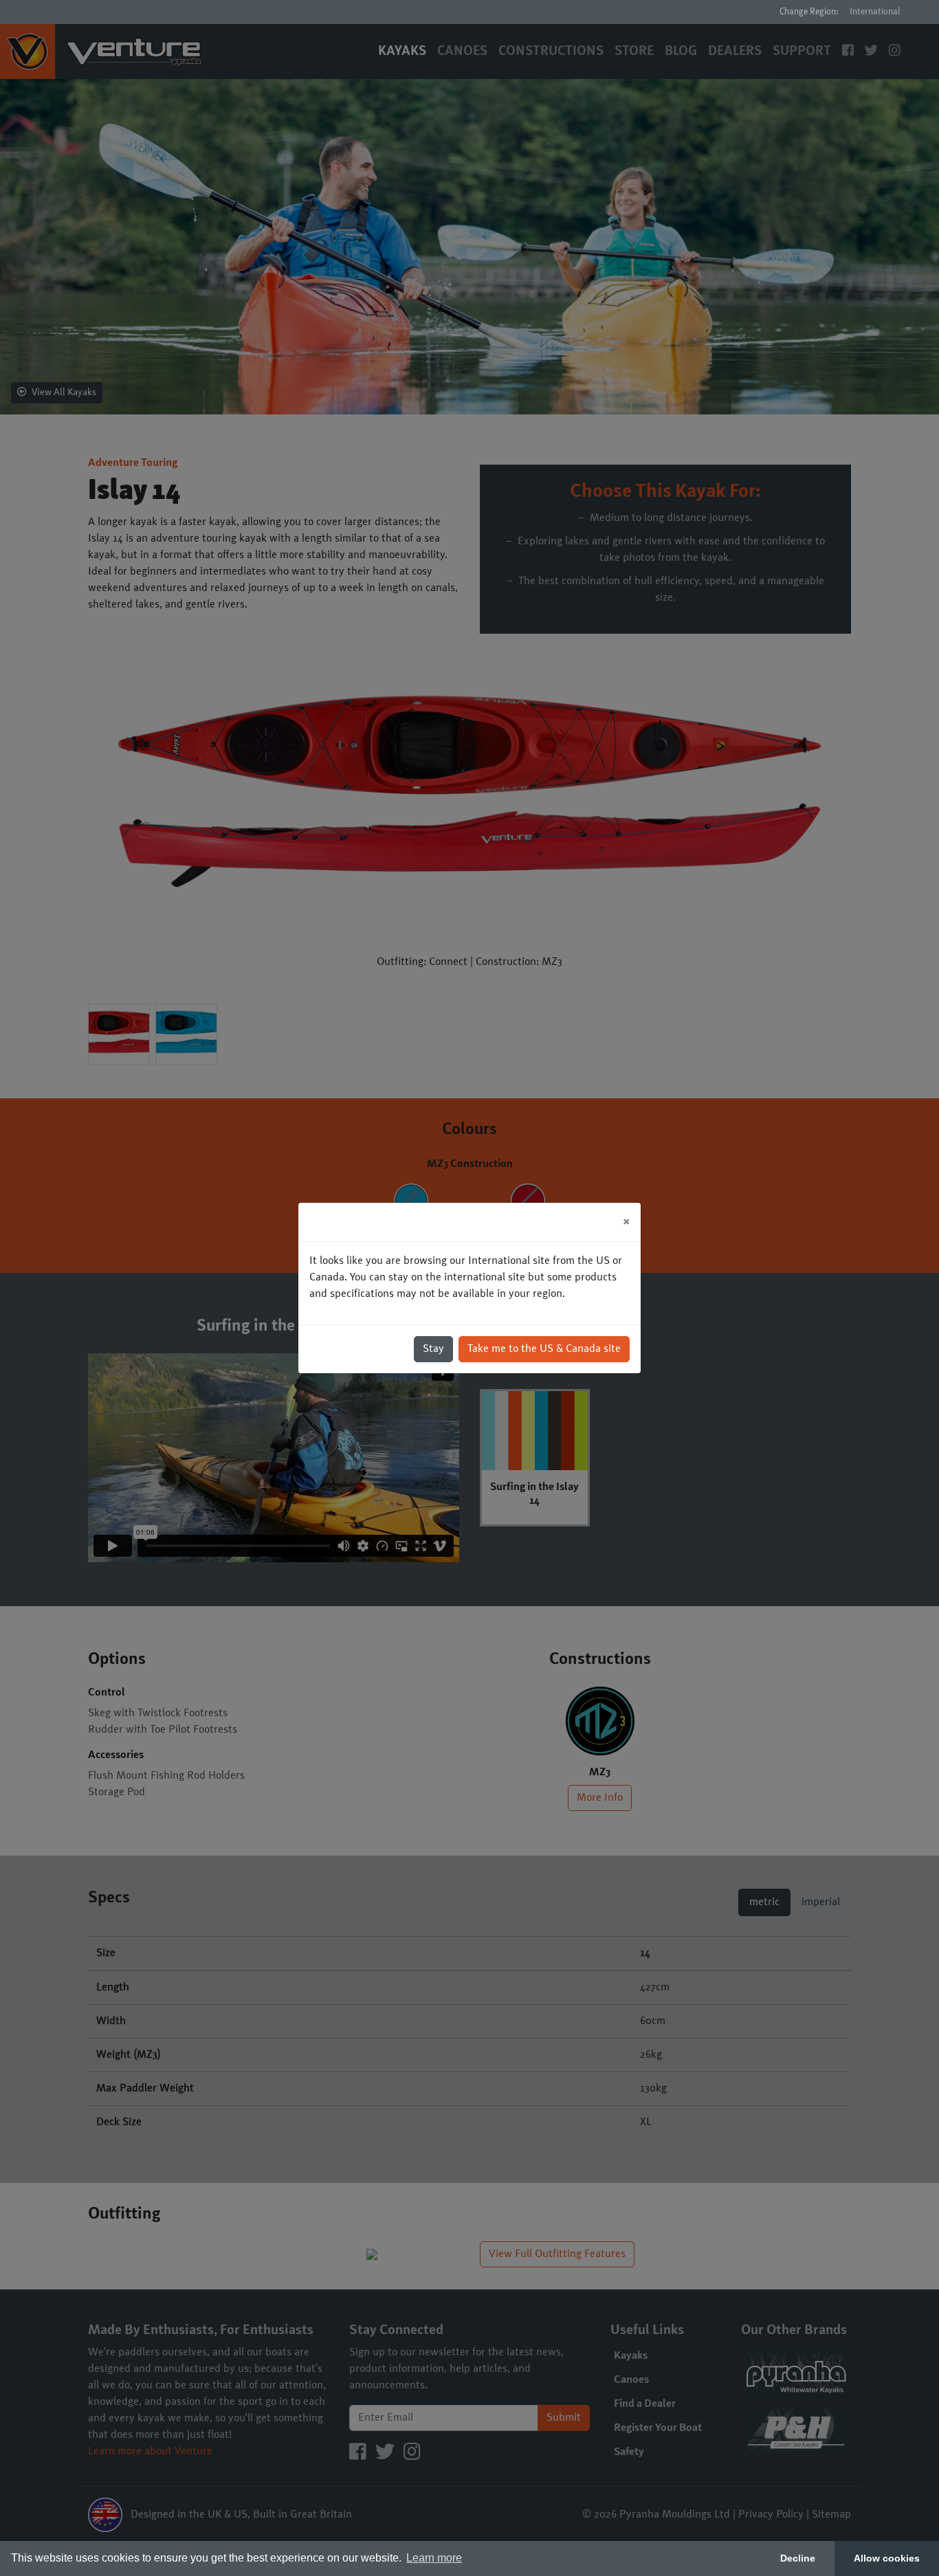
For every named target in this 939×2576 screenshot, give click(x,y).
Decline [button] (798, 2558)
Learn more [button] (434, 2558)
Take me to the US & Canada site (544, 1349)
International (875, 12)
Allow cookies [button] (887, 2558)
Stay (433, 1349)
